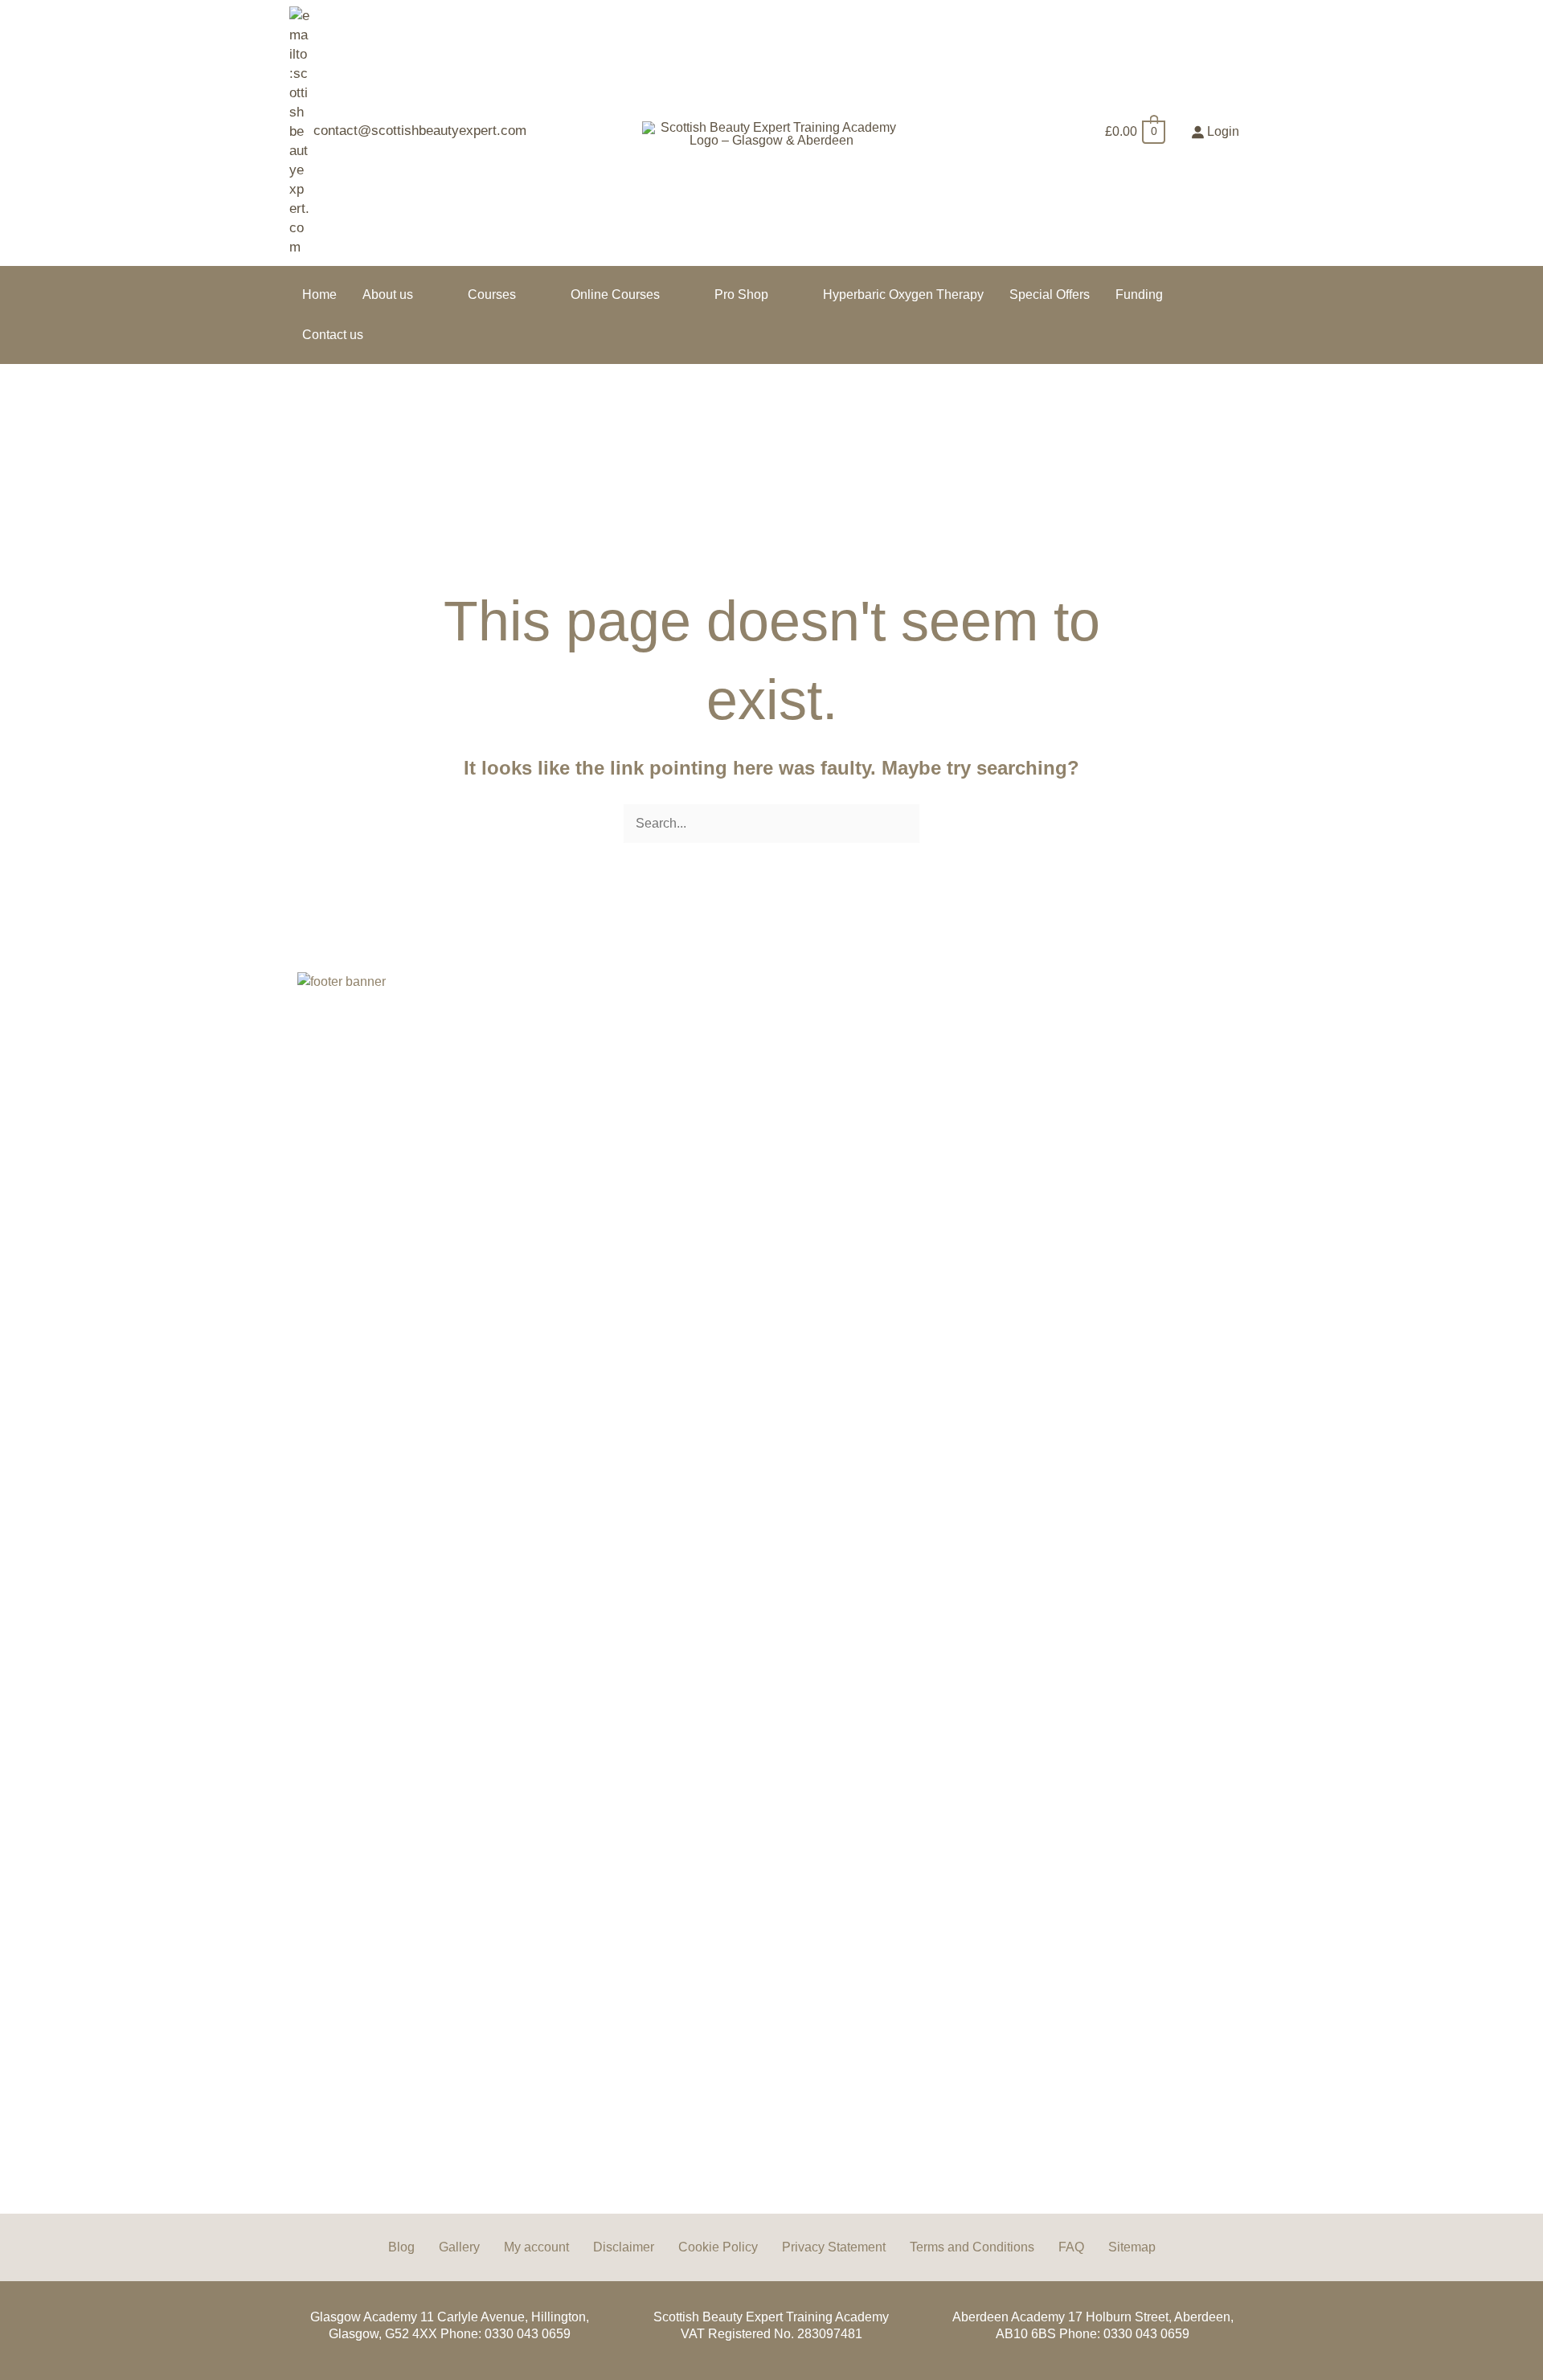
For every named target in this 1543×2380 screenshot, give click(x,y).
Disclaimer (624, 2247)
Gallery (459, 2247)
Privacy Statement (834, 2247)
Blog (401, 2247)
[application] (420, 294)
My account (536, 2247)
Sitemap (1132, 2247)
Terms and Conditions (972, 2247)
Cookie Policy (718, 2247)
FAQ (1071, 2247)
